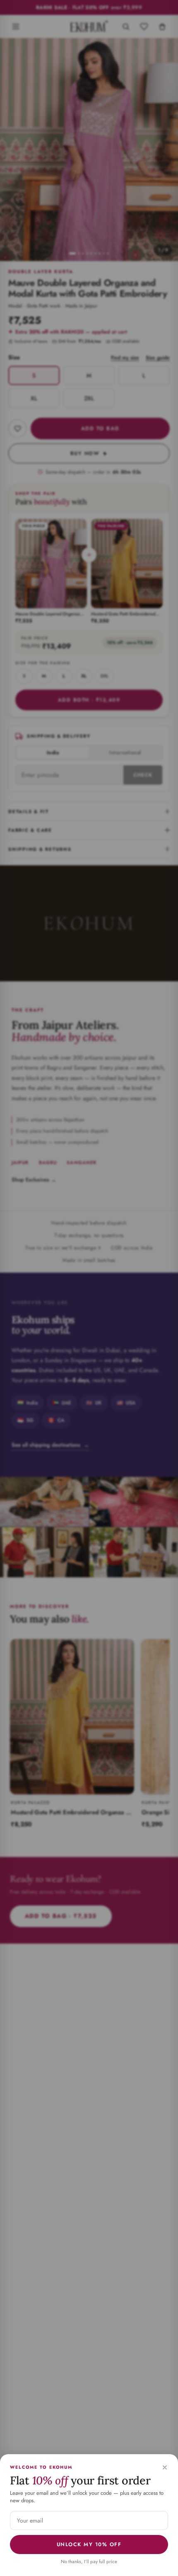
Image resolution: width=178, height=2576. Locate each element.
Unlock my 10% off (89, 2545)
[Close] (165, 2467)
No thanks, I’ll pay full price (89, 2561)
